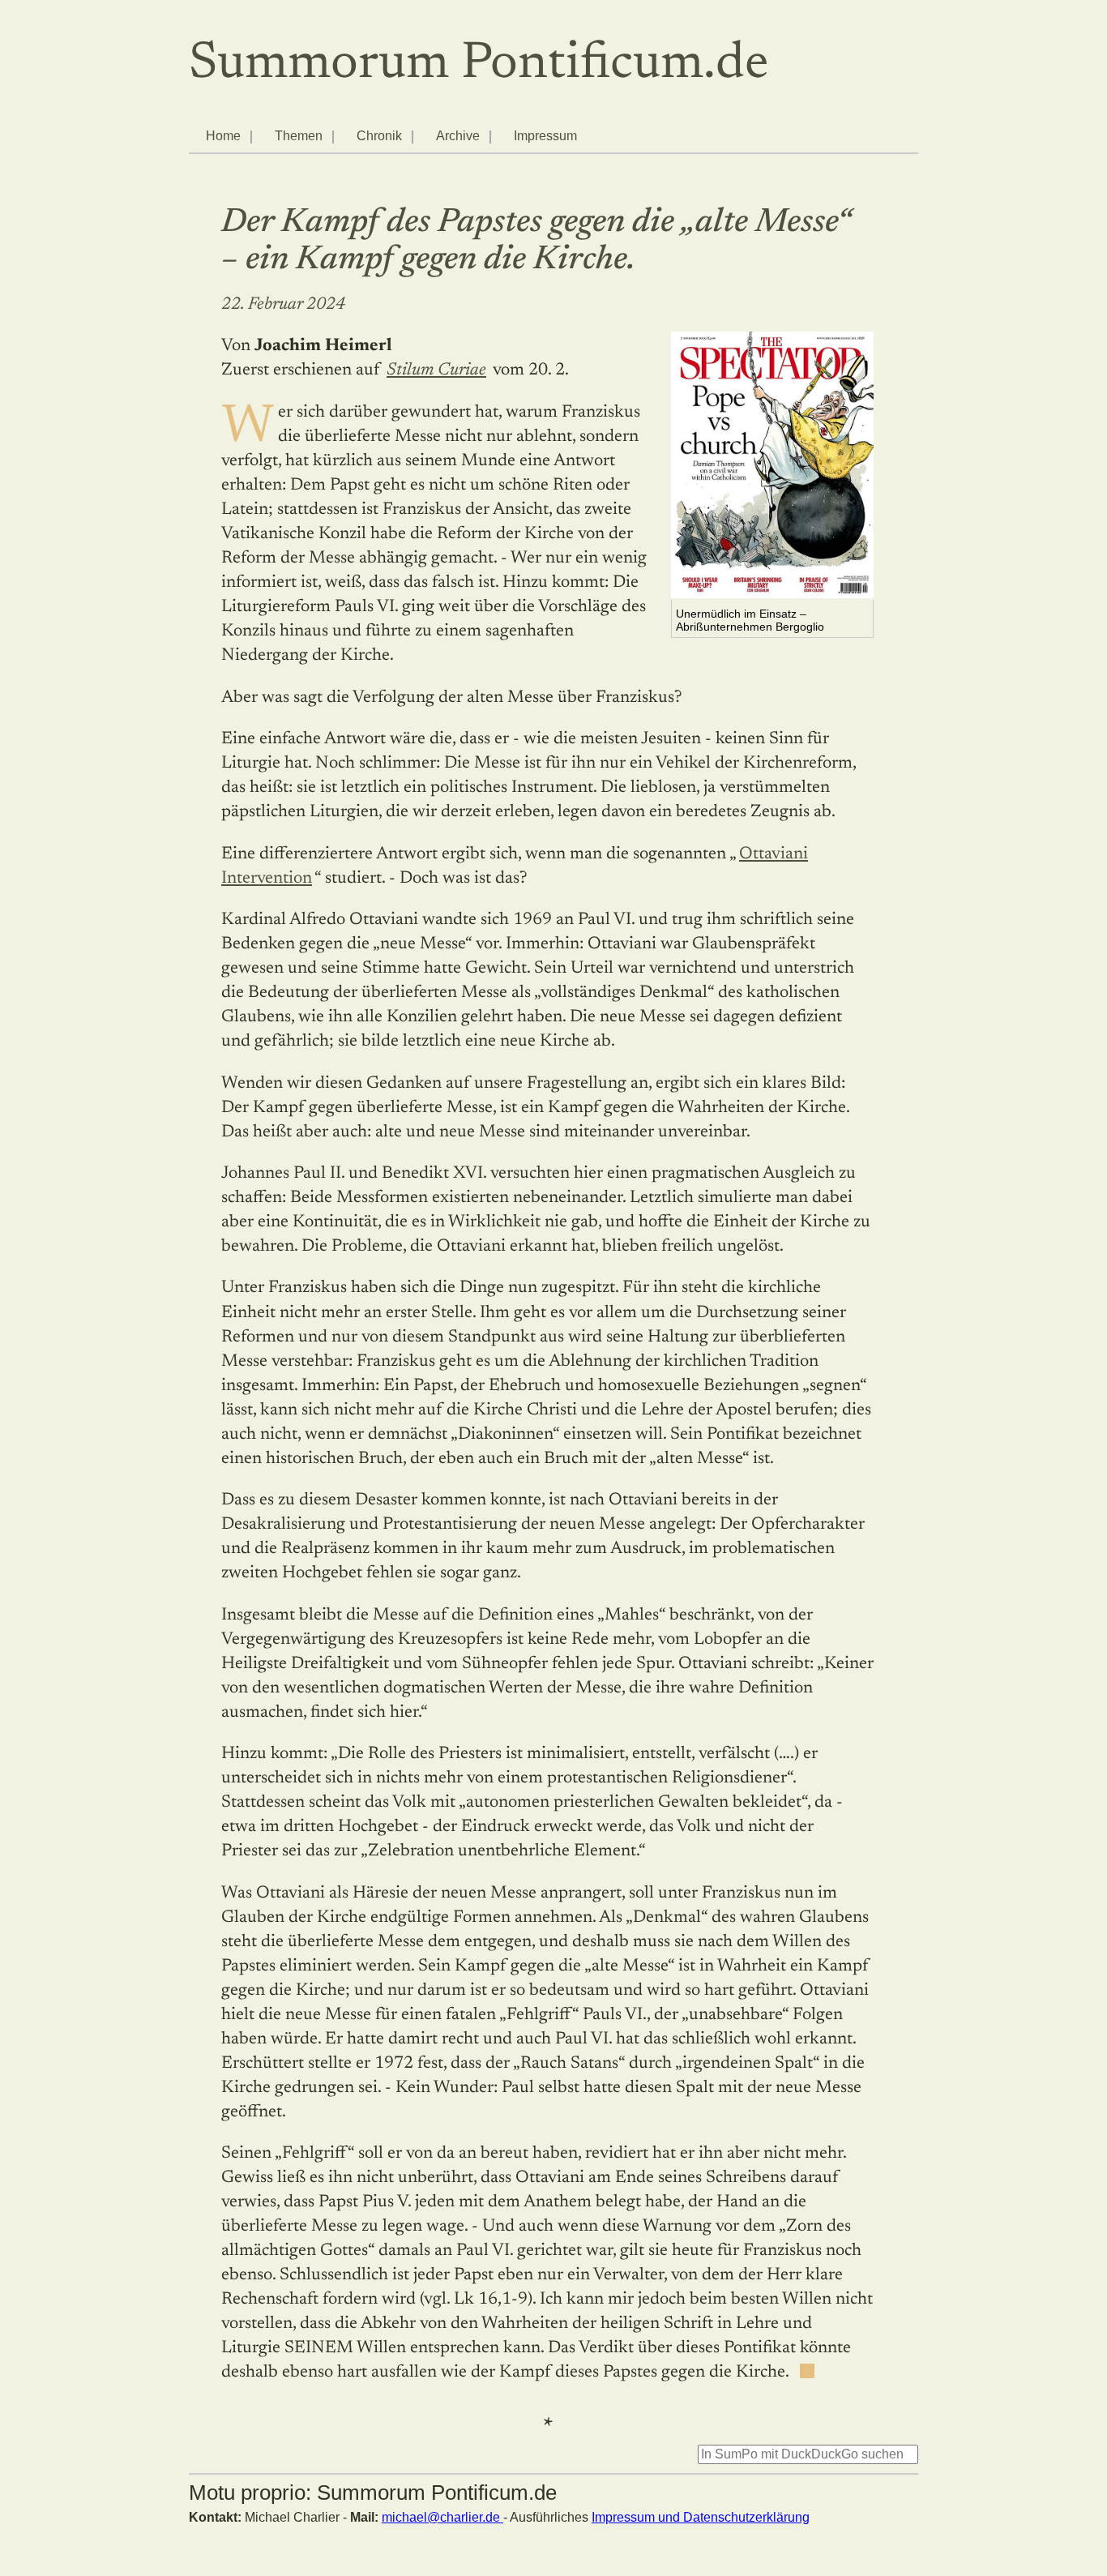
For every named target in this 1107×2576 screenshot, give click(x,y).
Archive (458, 136)
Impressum (545, 136)
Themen (299, 136)
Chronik (379, 136)
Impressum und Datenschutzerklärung (701, 2517)
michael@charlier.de (442, 2517)
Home (223, 136)
